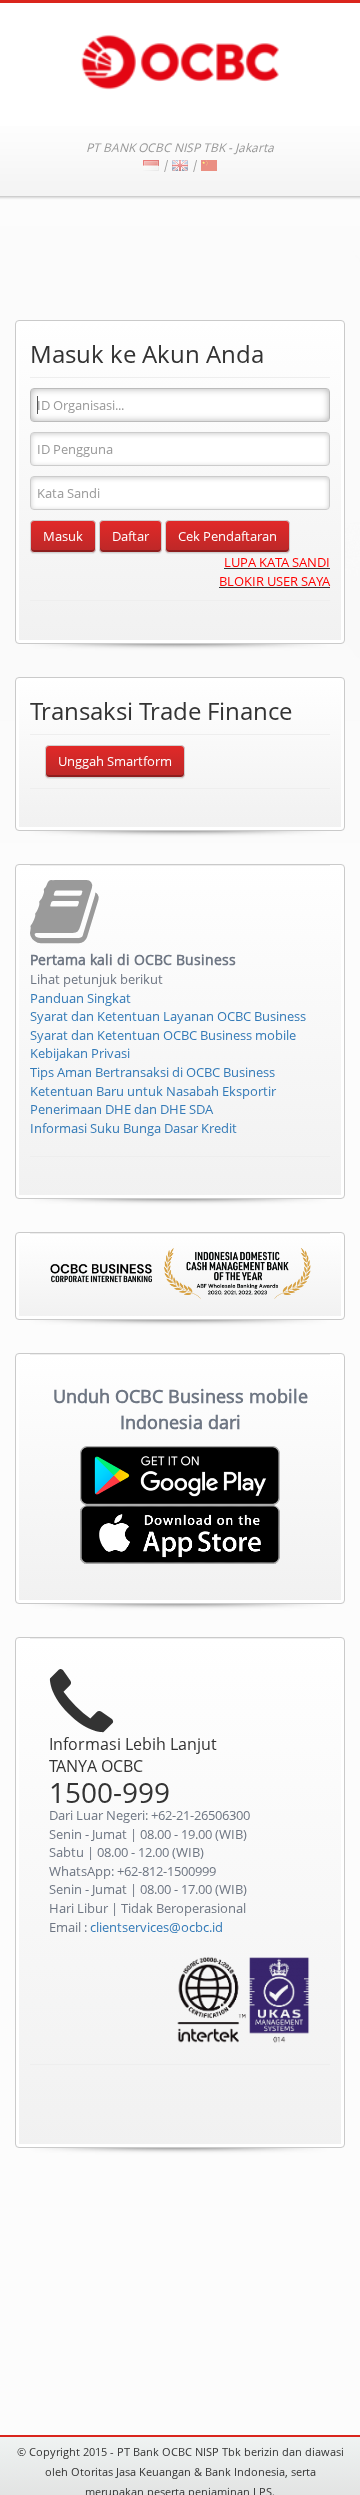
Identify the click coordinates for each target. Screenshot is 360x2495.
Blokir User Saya (274, 581)
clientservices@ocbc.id (156, 1927)
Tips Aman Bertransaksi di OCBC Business (152, 1072)
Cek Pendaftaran (227, 536)
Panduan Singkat (80, 998)
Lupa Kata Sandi (277, 562)
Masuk (63, 536)
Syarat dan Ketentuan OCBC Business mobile (163, 1035)
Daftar (130, 536)
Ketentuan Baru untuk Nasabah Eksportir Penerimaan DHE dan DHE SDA (153, 1100)
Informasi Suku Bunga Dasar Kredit (133, 1128)
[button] (275, 2107)
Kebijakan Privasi (80, 1053)
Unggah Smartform (115, 761)
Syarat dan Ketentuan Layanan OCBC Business (168, 1016)
